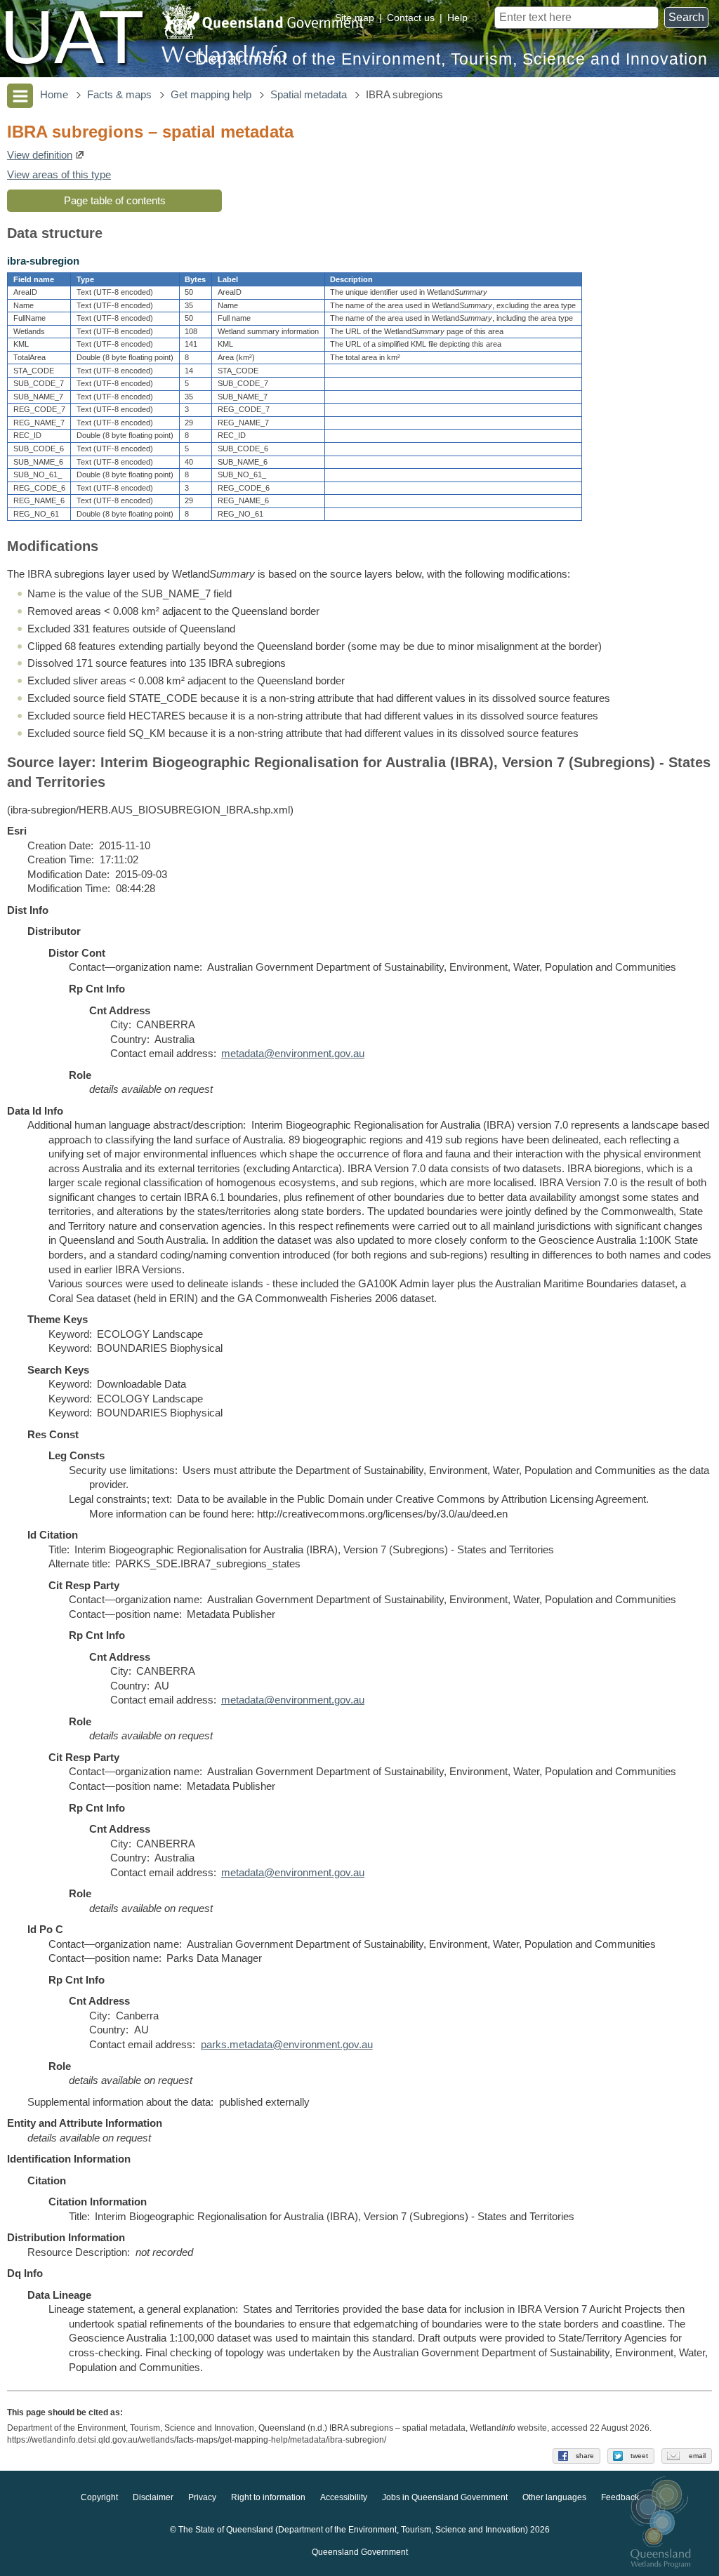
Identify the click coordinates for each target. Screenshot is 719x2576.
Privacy (202, 2497)
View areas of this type (59, 175)
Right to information (268, 2497)
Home (54, 95)
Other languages (554, 2497)
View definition (40, 155)
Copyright (99, 2497)
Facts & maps (119, 95)
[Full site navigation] (20, 96)
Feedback (620, 2497)
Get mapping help (211, 95)
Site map (355, 18)
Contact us (411, 18)
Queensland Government (360, 2552)
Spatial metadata (309, 95)
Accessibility (344, 2497)
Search (686, 17)
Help (457, 18)
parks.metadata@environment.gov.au (287, 2045)
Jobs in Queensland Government (445, 2497)
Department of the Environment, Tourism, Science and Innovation (451, 59)
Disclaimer (153, 2497)
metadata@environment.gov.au (293, 1054)
